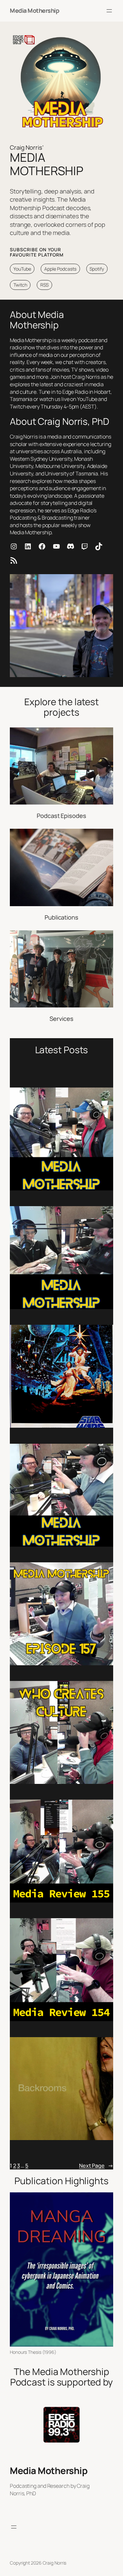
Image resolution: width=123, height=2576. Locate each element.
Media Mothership (34, 10)
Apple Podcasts (60, 269)
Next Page (96, 2166)
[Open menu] (109, 11)
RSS (44, 285)
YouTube (22, 269)
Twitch (20, 285)
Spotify (97, 269)
